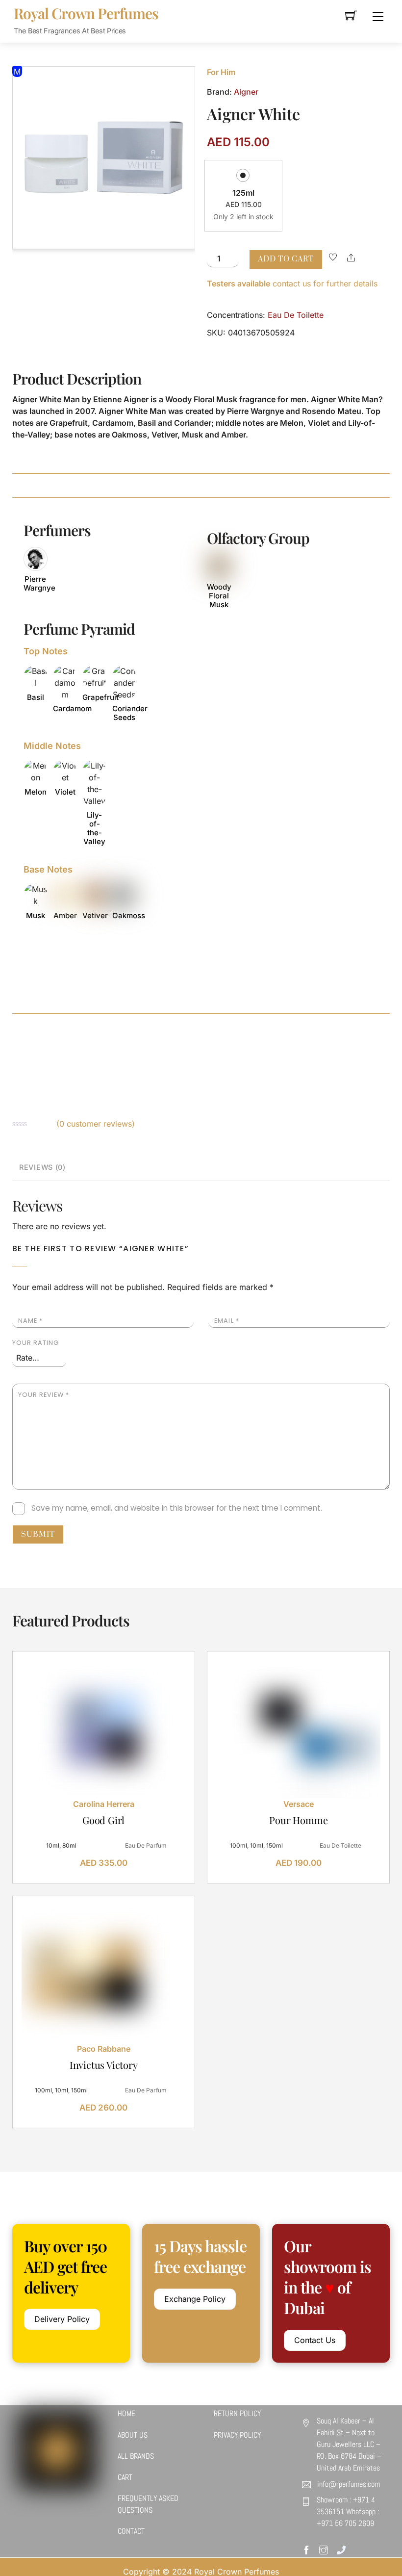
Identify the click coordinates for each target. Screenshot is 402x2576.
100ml (239, 1845)
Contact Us (315, 2340)
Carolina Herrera (104, 1804)
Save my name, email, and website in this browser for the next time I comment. (177, 1508)
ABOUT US (133, 2435)
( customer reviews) (96, 1124)
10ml (53, 1845)
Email (226, 1321)
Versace (299, 1804)
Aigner (246, 92)
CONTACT (131, 2531)
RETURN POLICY (237, 2413)
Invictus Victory (104, 2065)
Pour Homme (298, 1820)
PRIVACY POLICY (237, 2435)
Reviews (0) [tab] (42, 1167)
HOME (126, 2413)
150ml (275, 1845)
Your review (44, 1395)
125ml (243, 193)
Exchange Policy (195, 2299)
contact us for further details (292, 283)
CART (125, 2477)
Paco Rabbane (104, 2049)
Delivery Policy (62, 2319)
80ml (69, 1845)
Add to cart (286, 259)
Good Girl (103, 1820)
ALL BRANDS (136, 2456)
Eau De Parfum (146, 1845)
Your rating (36, 1343)
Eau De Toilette (296, 315)
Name (30, 1321)
